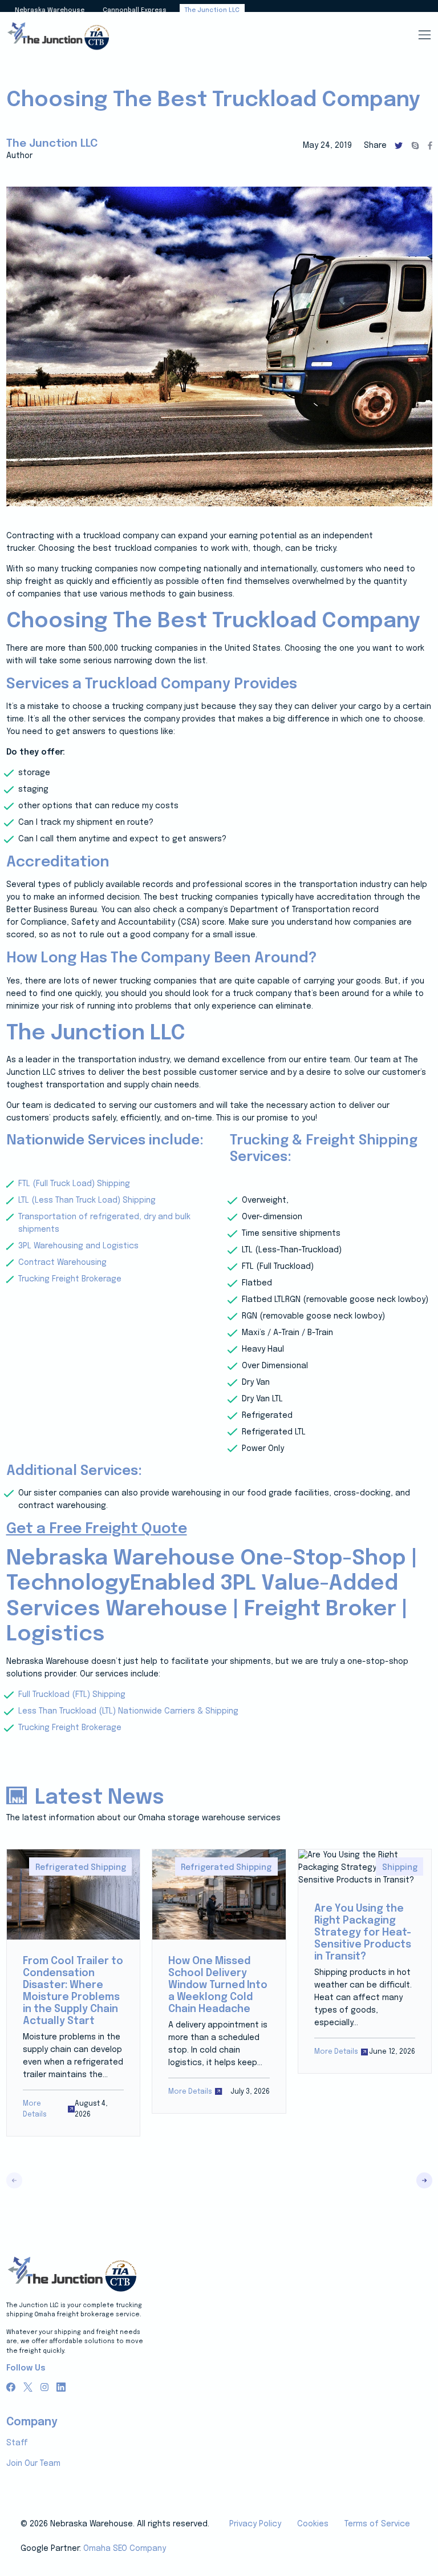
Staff (17, 2443)
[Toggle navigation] (424, 35)
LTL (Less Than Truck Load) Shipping (87, 1200)
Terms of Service (377, 2524)
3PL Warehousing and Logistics (78, 1246)
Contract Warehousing (62, 1263)
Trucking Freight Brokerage (70, 1279)
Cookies (313, 2524)
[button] (424, 2180)
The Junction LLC (212, 10)
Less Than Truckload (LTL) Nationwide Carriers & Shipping (128, 1711)
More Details (35, 2109)
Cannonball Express (135, 10)
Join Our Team (33, 2464)
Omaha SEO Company (125, 2549)
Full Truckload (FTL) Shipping (72, 1695)
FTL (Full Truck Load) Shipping (74, 1184)
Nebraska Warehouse (50, 10)
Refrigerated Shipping (81, 1868)
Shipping (400, 1868)
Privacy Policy (255, 2524)
